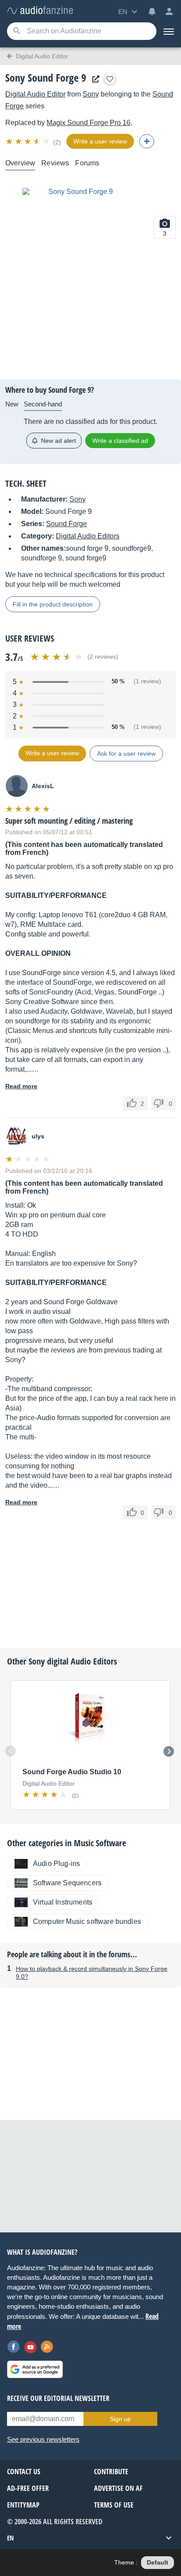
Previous (11, 1751)
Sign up (120, 2419)
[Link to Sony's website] (94, 79)
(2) (57, 142)
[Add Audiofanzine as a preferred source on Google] (35, 2369)
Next (169, 1751)
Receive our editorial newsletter (58, 2398)
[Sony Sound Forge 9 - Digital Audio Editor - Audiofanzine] (40, 11)
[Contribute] (147, 141)
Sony (91, 94)
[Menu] (169, 31)
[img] (28, 141)
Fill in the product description (53, 604)
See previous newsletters (43, 2439)
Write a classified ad (120, 441)
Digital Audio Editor (35, 94)
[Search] (16, 31)
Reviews (55, 163)
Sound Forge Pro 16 (89, 123)
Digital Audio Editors (88, 536)
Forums (87, 163)
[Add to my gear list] (110, 79)
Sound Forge (67, 524)
